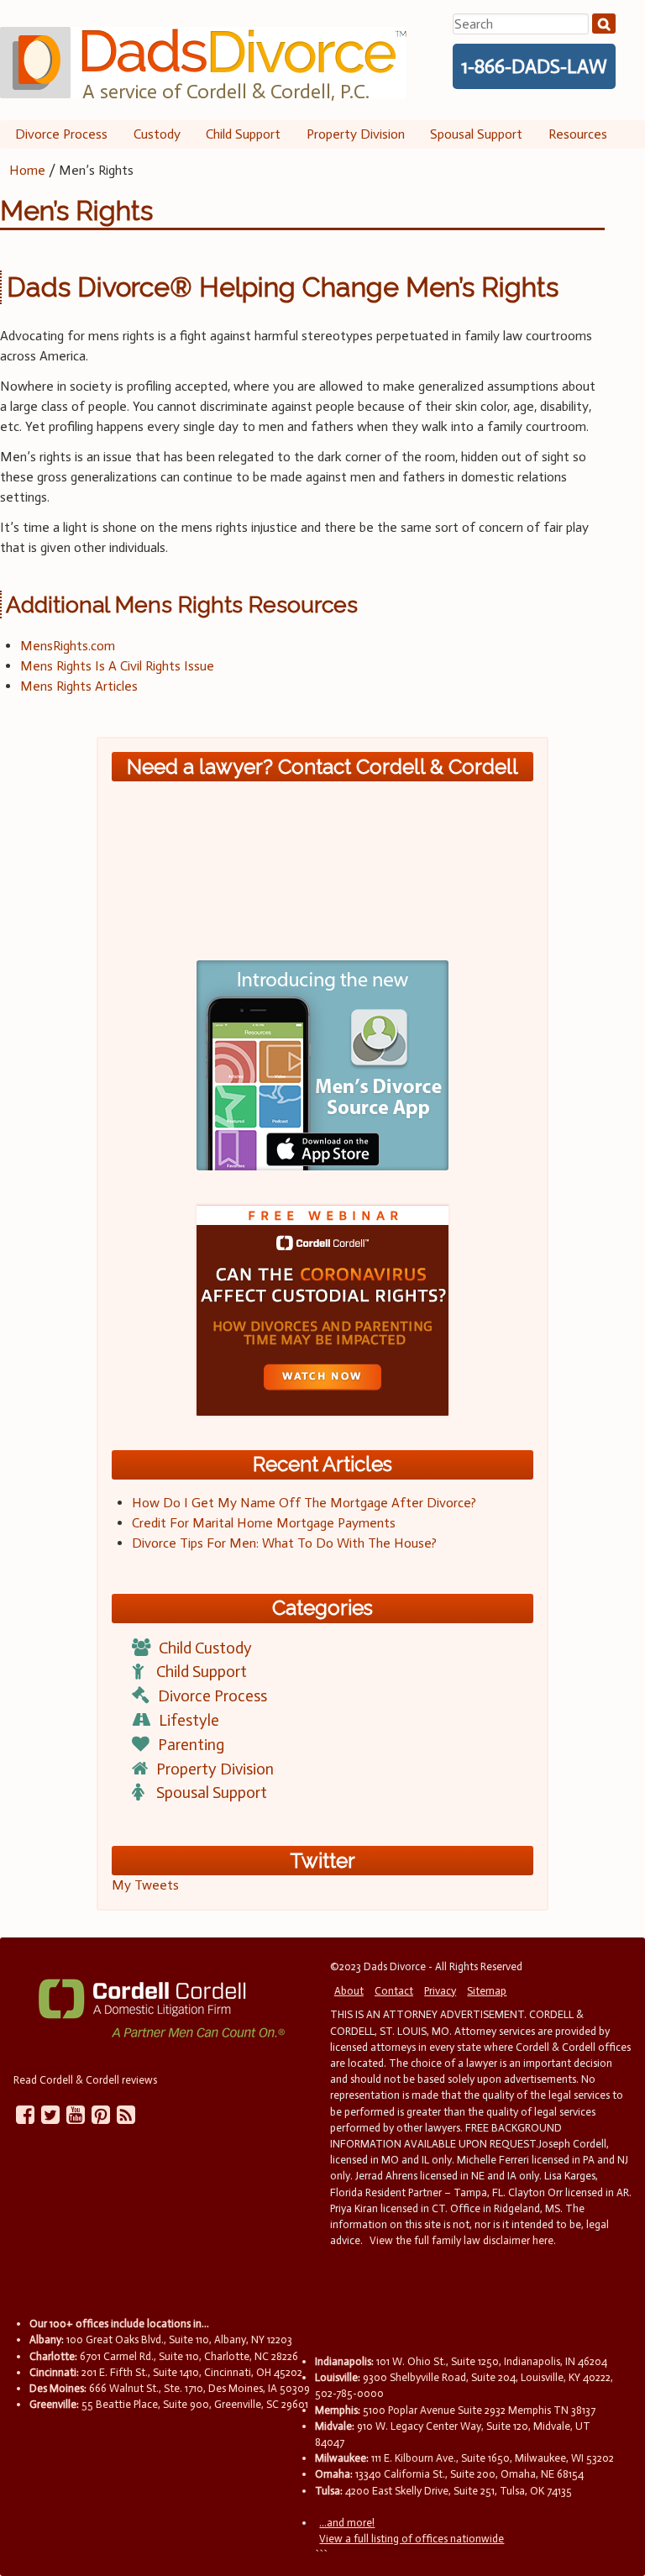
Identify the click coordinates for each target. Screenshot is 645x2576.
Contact (394, 1991)
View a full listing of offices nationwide (412, 2539)
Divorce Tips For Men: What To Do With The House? (284, 1543)
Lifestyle (189, 1720)
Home (27, 170)
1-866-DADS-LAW (534, 66)
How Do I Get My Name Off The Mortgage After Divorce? (304, 1503)
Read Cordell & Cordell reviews (85, 2080)
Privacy (440, 1991)
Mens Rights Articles (79, 686)
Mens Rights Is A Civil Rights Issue (117, 666)
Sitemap (487, 1991)
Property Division (356, 134)
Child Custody (205, 1648)
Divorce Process (61, 134)
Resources (578, 134)
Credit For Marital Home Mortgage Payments (264, 1523)
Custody (157, 134)
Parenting (191, 1745)
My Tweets (145, 1885)
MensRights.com (68, 646)
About (349, 1991)
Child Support (243, 134)
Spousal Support (476, 134)
